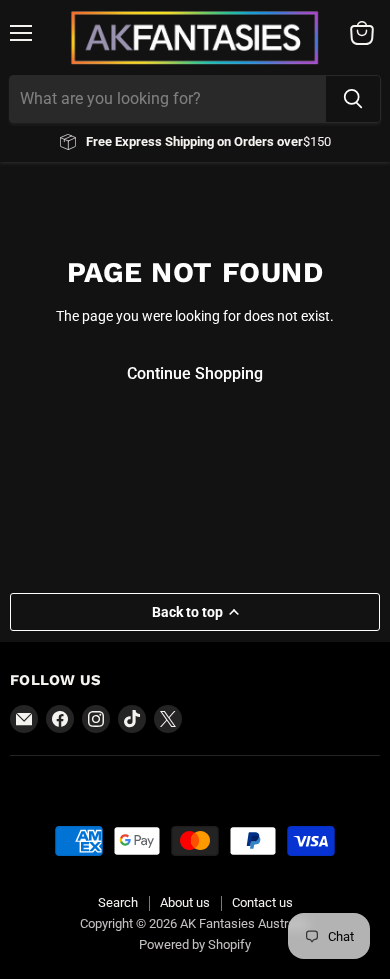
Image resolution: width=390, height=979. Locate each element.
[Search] (353, 99)
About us (185, 902)
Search (118, 902)
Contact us (262, 902)
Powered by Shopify (195, 944)
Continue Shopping (195, 373)
